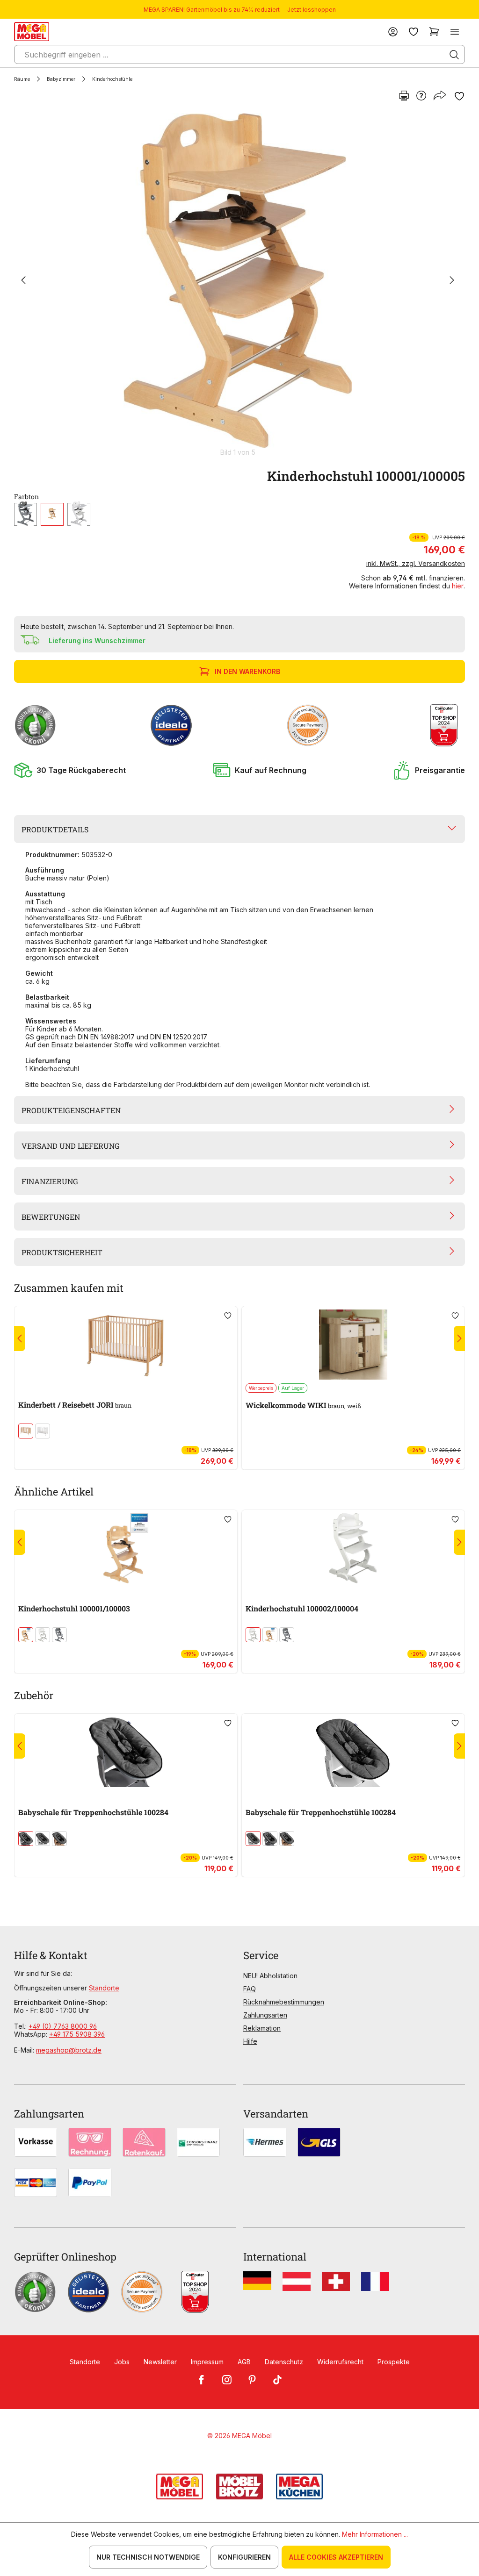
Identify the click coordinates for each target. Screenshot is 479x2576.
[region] (239, 285)
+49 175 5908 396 (77, 2034)
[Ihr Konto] (393, 32)
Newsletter (160, 2362)
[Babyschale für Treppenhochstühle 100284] (126, 1752)
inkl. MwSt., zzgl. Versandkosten (416, 563)
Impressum (207, 2362)
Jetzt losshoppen (312, 10)
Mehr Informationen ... (375, 2534)
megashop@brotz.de (69, 2050)
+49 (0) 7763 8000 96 (63, 2026)
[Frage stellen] (421, 96)
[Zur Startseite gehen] (32, 32)
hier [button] (458, 586)
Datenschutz (284, 2362)
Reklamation (262, 2028)
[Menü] (455, 32)
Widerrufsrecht (340, 2362)
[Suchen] (454, 55)
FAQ (250, 1989)
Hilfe (250, 2041)
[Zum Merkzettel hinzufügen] (459, 96)
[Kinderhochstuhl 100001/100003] (126, 1548)
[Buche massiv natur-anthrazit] (59, 1839)
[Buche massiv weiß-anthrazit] (43, 1839)
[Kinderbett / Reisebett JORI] (126, 1345)
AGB (244, 2362)
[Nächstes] (452, 281)
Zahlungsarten (265, 2015)
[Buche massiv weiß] (79, 514)
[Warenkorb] (434, 32)
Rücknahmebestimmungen (284, 2002)
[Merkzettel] (414, 32)
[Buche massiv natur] (52, 514)
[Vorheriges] (23, 281)
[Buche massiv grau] (25, 514)
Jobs (122, 2362)
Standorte (104, 1988)
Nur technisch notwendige (148, 2557)
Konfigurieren (244, 2557)
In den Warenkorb (247, 671)
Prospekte (394, 2362)
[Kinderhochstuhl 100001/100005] (238, 281)
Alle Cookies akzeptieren (336, 2557)
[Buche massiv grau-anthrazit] (26, 1839)
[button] (70, 770)
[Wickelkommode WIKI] (353, 1345)
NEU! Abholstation (270, 1976)
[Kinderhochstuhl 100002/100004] (353, 1548)
